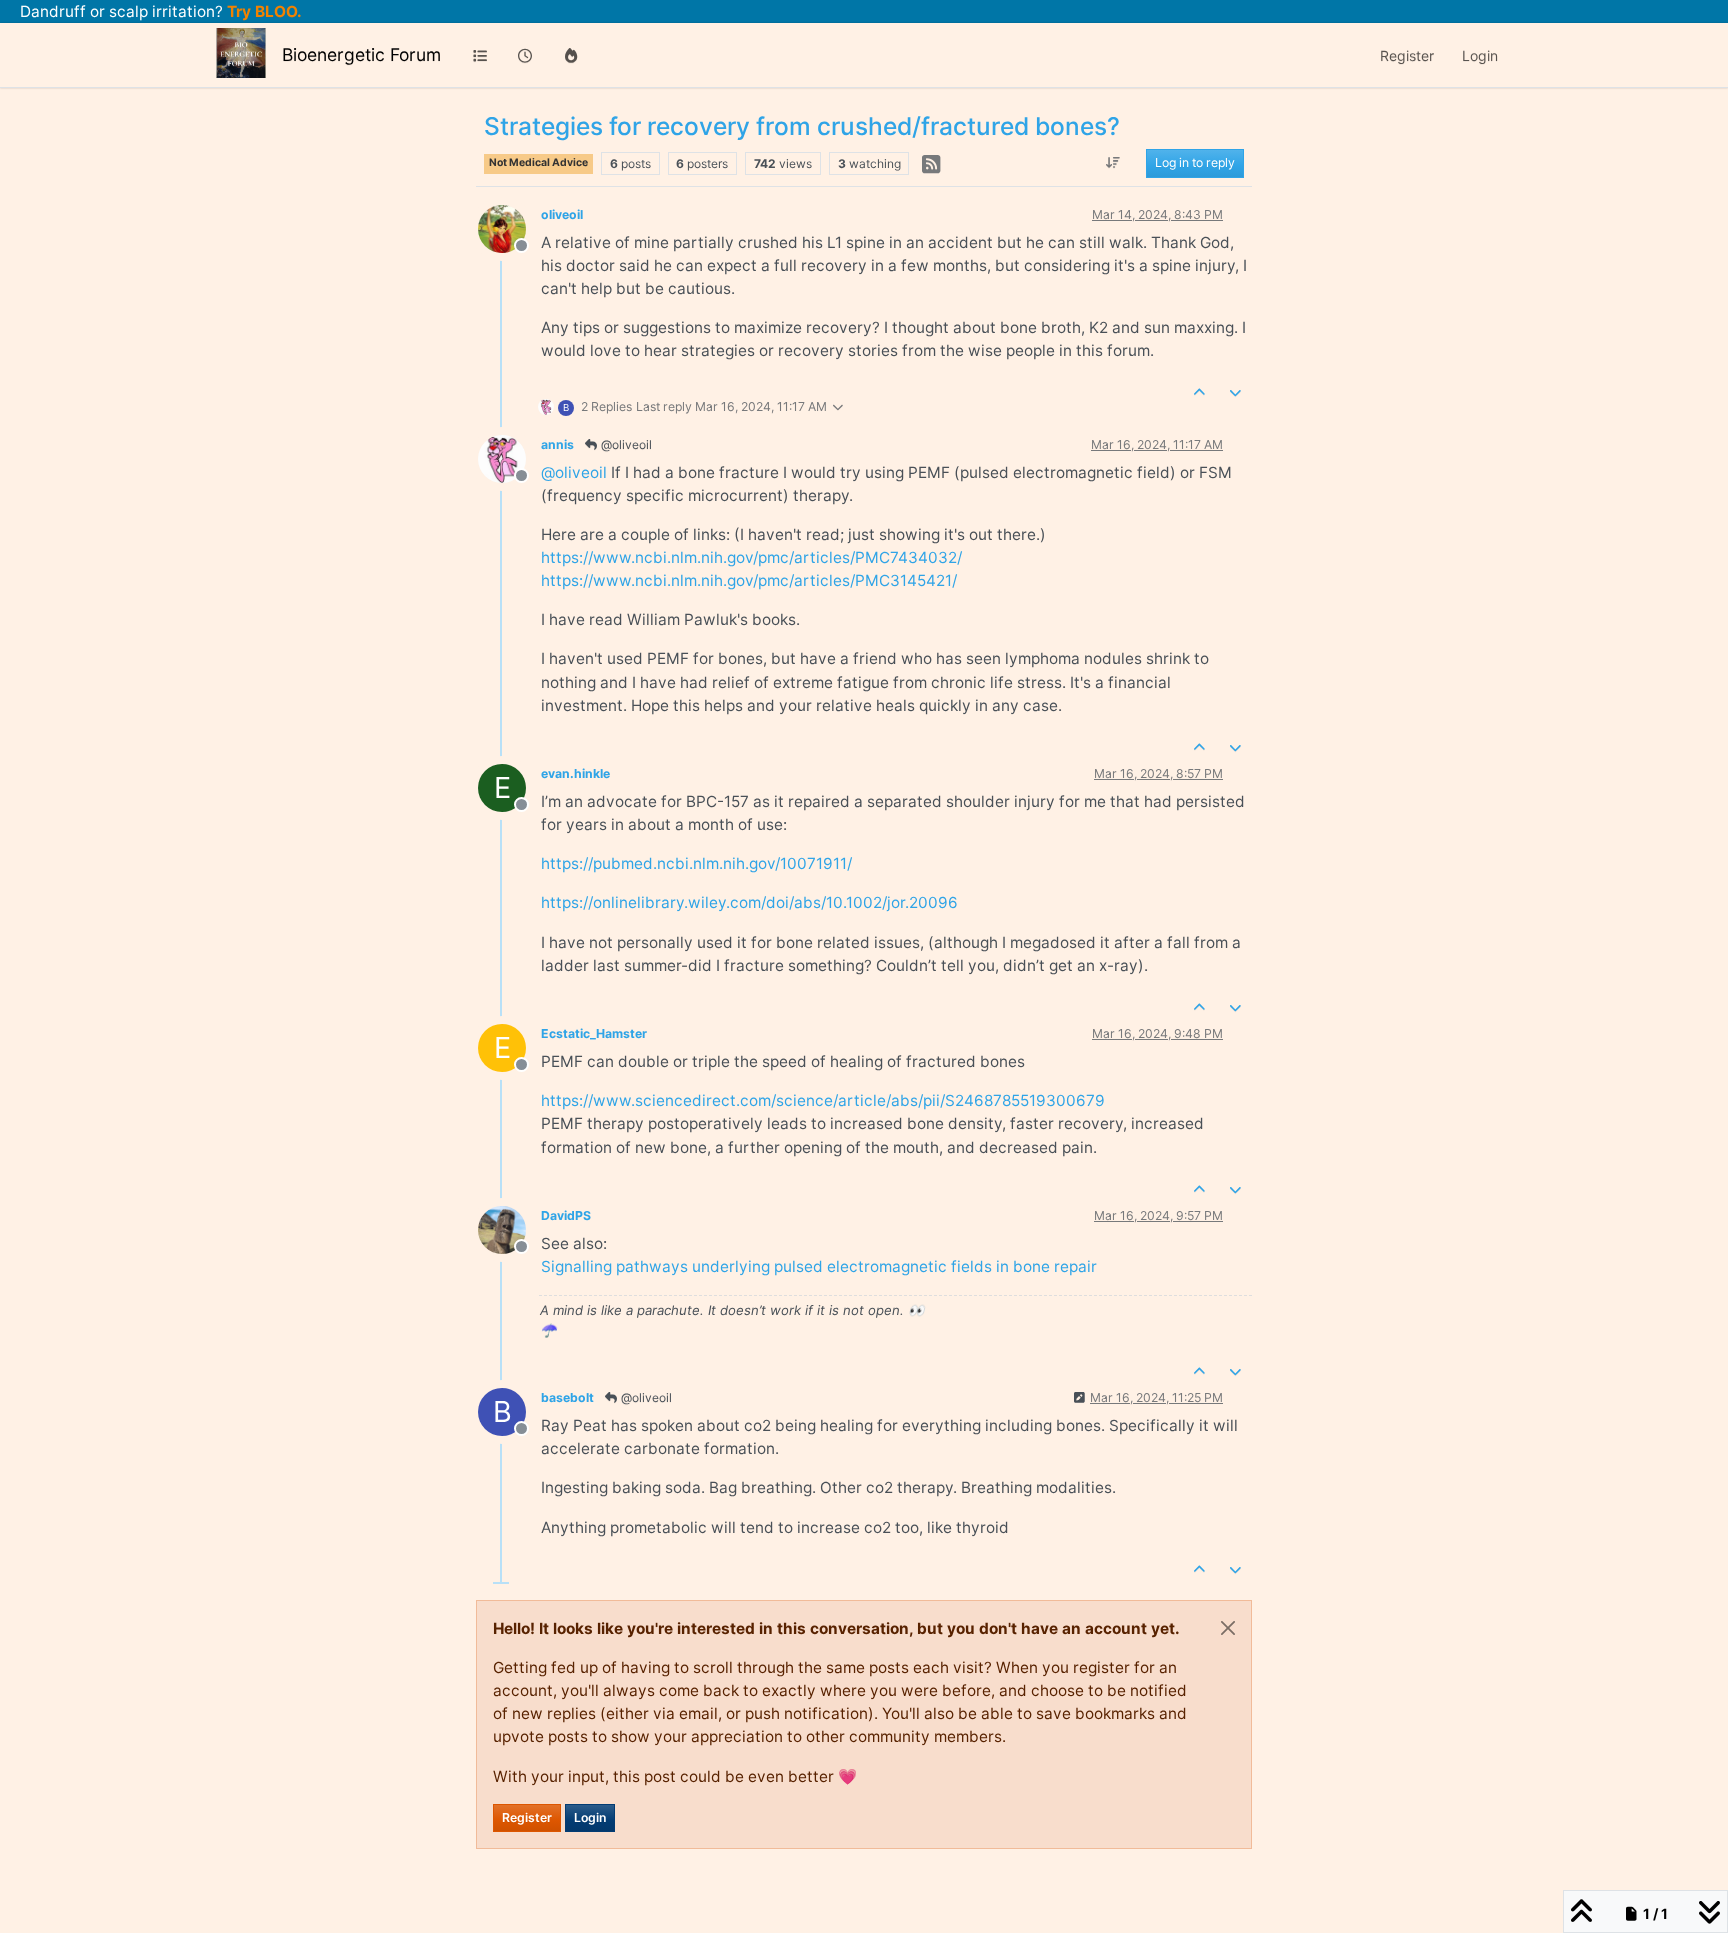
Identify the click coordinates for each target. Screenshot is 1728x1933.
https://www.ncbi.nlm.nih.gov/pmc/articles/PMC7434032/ (751, 557)
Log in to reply (1195, 163)
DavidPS (566, 1215)
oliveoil (562, 214)
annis (557, 444)
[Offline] (509, 227)
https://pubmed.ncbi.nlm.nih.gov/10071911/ (696, 863)
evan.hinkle (575, 773)
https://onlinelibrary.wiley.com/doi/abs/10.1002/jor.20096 (749, 902)
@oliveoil (625, 444)
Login (590, 1817)
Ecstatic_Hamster (594, 1033)
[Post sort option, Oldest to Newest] (1113, 164)
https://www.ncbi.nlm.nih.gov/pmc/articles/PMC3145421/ (749, 580)
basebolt (567, 1397)
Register (527, 1817)
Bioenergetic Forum (361, 54)
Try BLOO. (262, 11)
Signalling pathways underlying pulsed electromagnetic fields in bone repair (819, 1266)
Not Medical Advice (538, 162)
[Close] (1228, 1628)
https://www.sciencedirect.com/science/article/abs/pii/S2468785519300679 (823, 1100)
